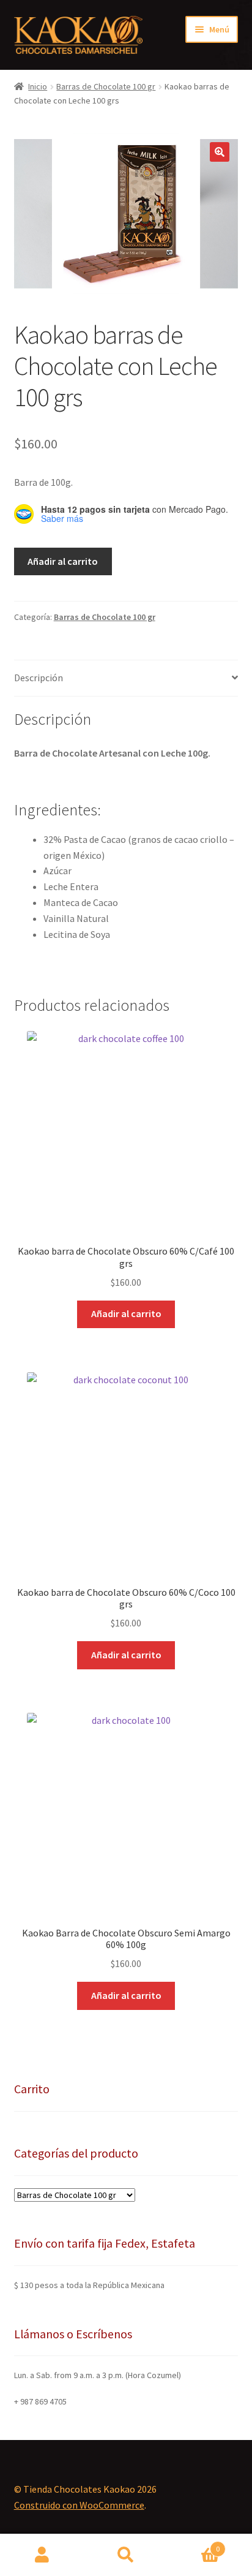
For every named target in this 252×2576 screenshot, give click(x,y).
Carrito (194, 2544)
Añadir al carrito (63, 561)
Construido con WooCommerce (79, 2505)
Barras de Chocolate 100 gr (106, 86)
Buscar (126, 2555)
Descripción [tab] (39, 678)
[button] (220, 152)
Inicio (38, 86)
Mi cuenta (42, 2555)
